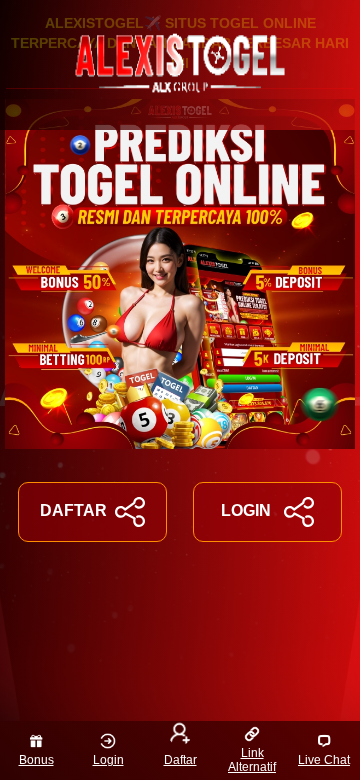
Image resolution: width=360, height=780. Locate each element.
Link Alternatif (252, 760)
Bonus (36, 760)
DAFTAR (73, 510)
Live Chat (324, 760)
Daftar (180, 760)
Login (108, 760)
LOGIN (246, 510)
